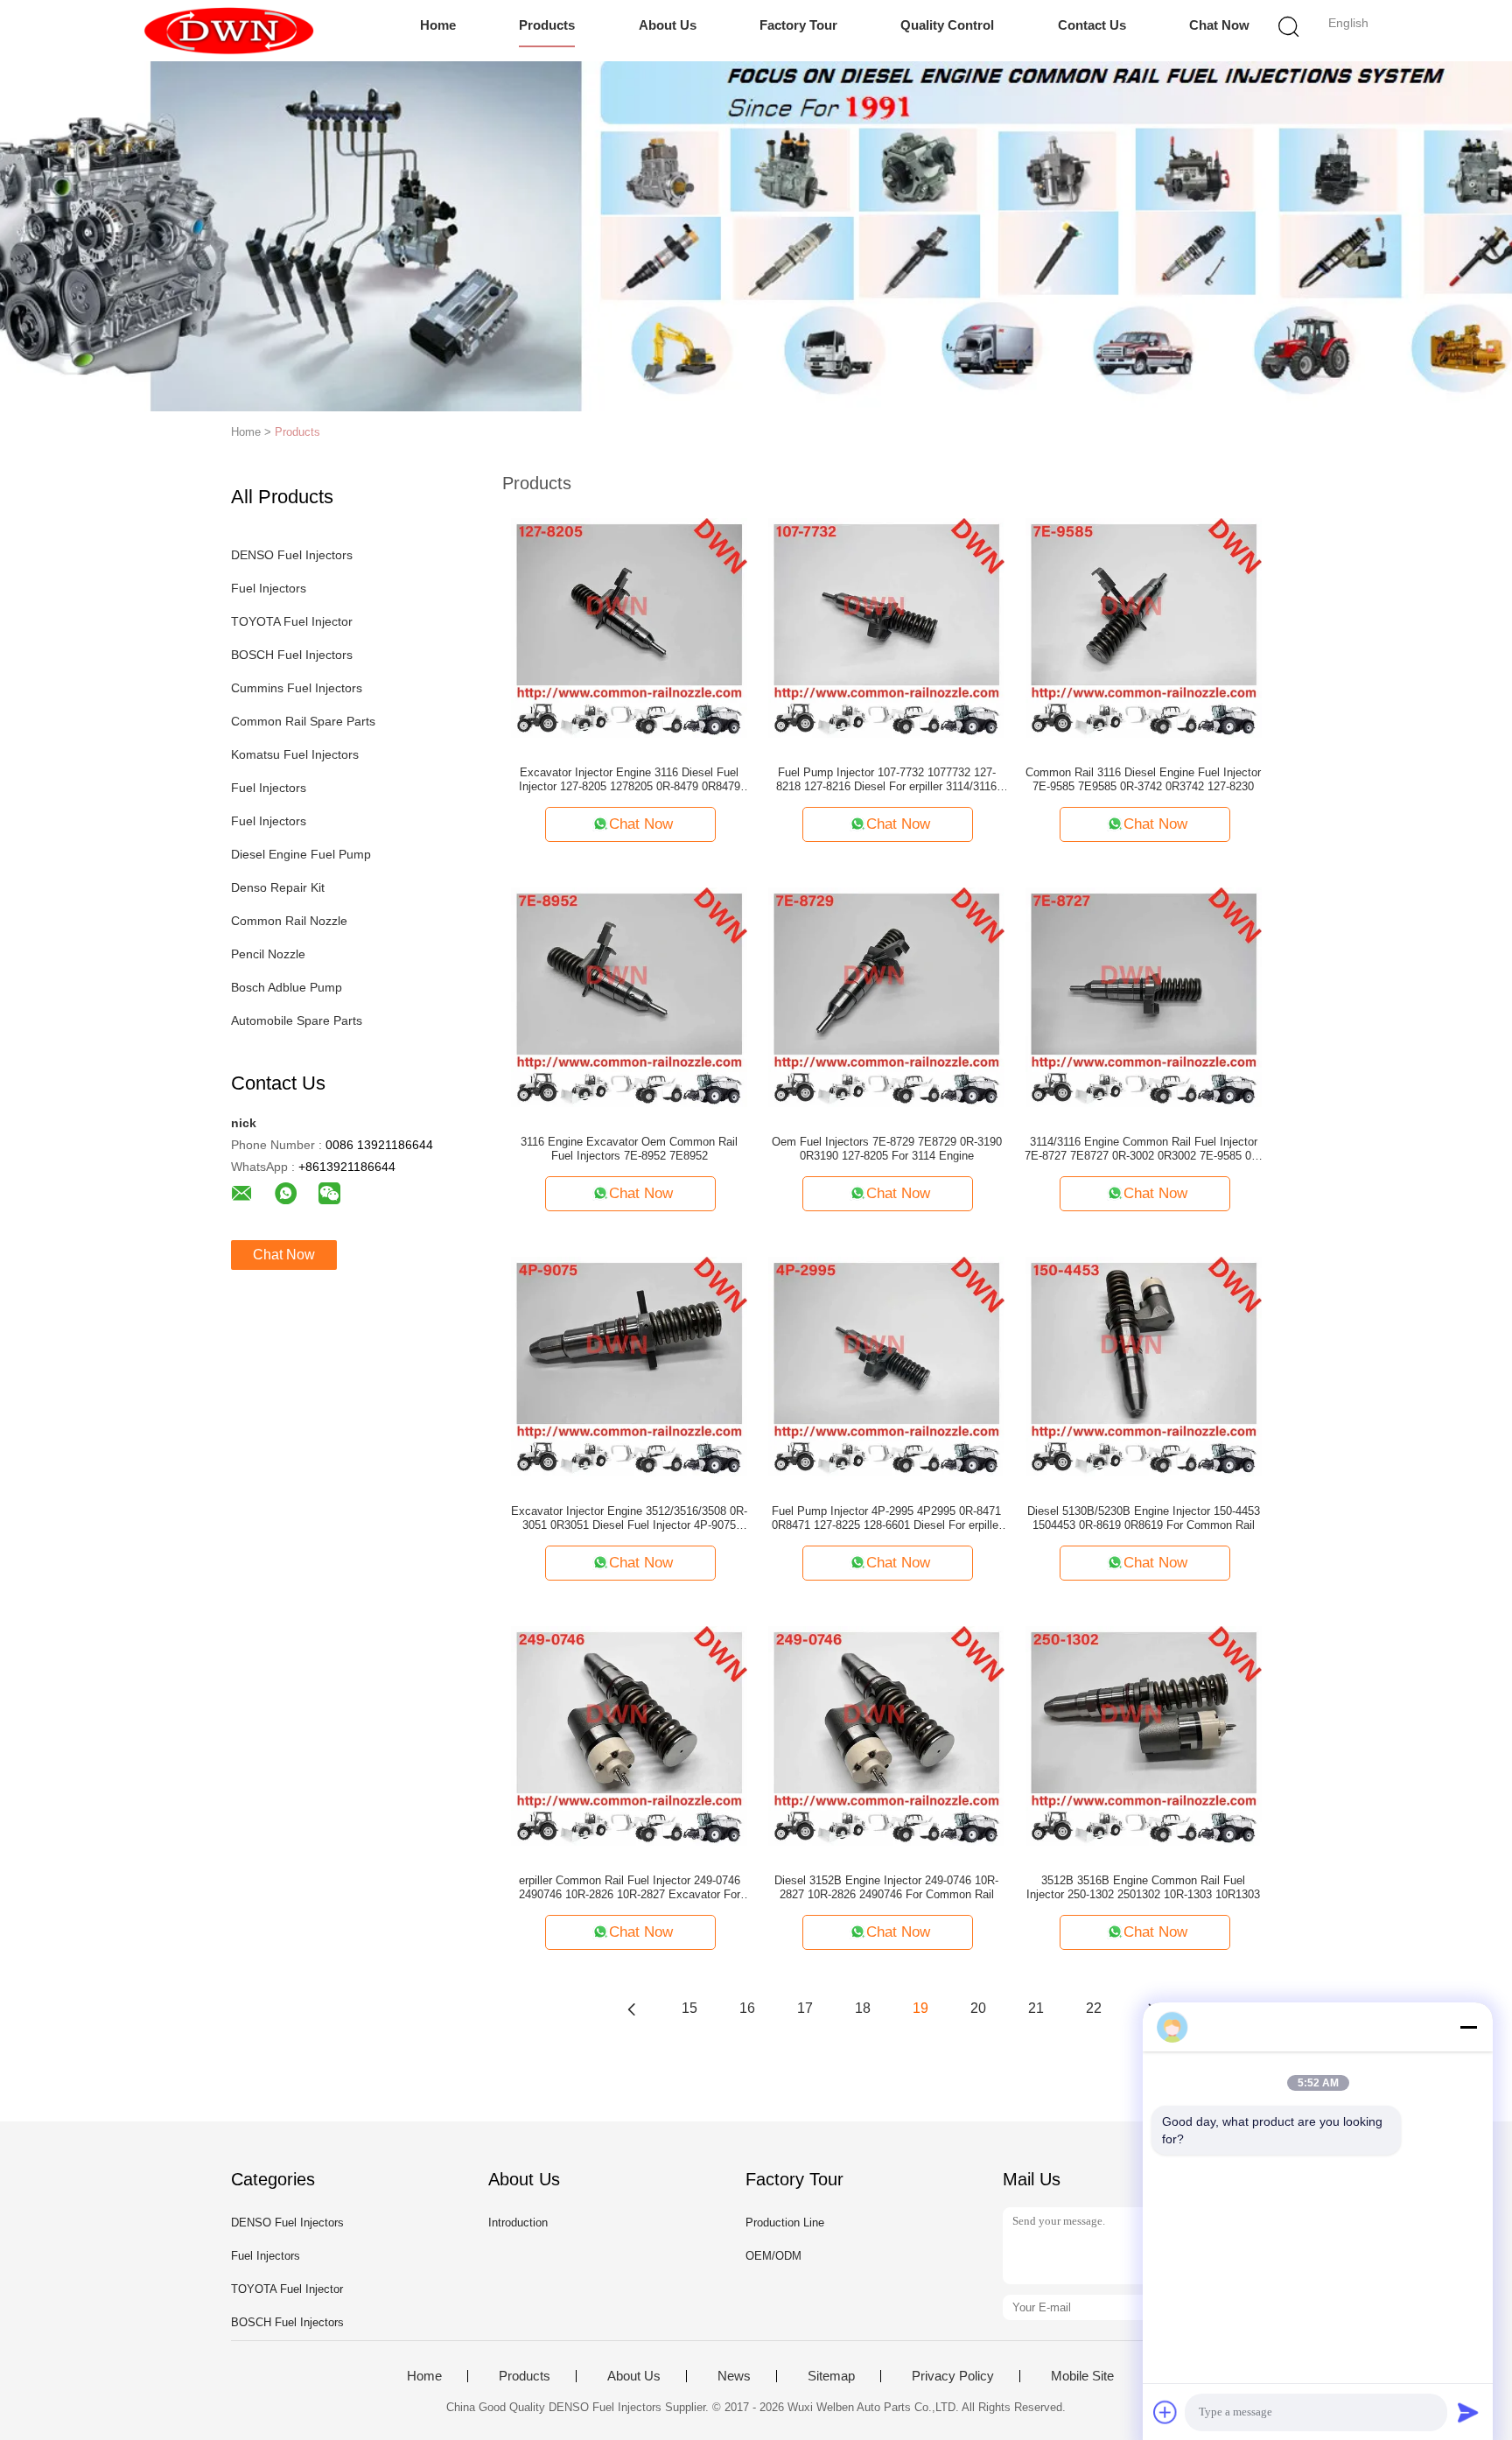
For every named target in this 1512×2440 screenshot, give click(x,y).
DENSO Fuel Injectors (292, 555)
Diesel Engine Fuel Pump (301, 854)
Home (438, 25)
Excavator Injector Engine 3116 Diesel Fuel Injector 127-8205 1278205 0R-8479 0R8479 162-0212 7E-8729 (630, 780)
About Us (668, 25)
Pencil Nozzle (268, 954)
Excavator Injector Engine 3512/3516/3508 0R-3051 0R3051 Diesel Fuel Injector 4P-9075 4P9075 (629, 1518)
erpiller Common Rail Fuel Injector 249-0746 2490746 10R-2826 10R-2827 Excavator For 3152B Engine (630, 1888)
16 (747, 2008)
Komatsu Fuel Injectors (295, 754)
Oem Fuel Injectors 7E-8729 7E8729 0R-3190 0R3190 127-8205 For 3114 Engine (887, 1149)
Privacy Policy (953, 2376)
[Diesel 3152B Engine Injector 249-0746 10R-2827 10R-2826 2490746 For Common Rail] (886, 1735)
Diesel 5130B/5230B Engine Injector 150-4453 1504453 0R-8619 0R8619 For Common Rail (1144, 1518)
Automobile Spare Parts (297, 1020)
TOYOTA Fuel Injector (292, 621)
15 (689, 2008)
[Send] (1468, 2412)
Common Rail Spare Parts (303, 721)
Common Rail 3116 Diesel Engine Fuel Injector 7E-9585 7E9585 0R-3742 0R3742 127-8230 (1143, 779)
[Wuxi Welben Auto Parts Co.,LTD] (229, 31)
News (734, 2376)
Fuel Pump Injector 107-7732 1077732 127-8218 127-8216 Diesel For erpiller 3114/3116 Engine (886, 780)
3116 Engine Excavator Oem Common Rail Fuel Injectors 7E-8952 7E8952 (629, 1149)
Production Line (785, 2223)
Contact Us (1092, 25)
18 (863, 2008)
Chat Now (1219, 25)
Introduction (518, 2223)
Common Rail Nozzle (289, 921)
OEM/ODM (773, 2256)
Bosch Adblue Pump (287, 987)
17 (805, 2008)
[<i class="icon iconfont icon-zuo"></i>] (632, 2009)
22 (1094, 2008)
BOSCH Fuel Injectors (292, 655)
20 (978, 2008)
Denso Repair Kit (278, 887)
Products (547, 25)
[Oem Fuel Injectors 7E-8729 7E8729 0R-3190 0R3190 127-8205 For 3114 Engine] (886, 996)
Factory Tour (798, 25)
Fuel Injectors (269, 588)
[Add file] (1165, 2412)
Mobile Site (1082, 2376)
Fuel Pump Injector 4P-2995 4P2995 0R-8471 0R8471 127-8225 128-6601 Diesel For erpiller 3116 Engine (887, 1518)
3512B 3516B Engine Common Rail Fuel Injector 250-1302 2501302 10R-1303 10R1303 (1143, 1887)
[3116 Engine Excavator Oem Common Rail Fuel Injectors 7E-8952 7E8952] (629, 996)
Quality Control (947, 25)
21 (1036, 2008)
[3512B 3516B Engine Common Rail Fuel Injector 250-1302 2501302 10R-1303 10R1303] (1144, 1735)
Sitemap (831, 2376)
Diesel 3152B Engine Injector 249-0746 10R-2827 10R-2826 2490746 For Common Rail (886, 1887)
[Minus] (1468, 2027)
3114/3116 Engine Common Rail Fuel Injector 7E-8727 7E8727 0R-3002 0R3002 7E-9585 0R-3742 (1144, 1149)
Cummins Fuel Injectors (297, 688)
